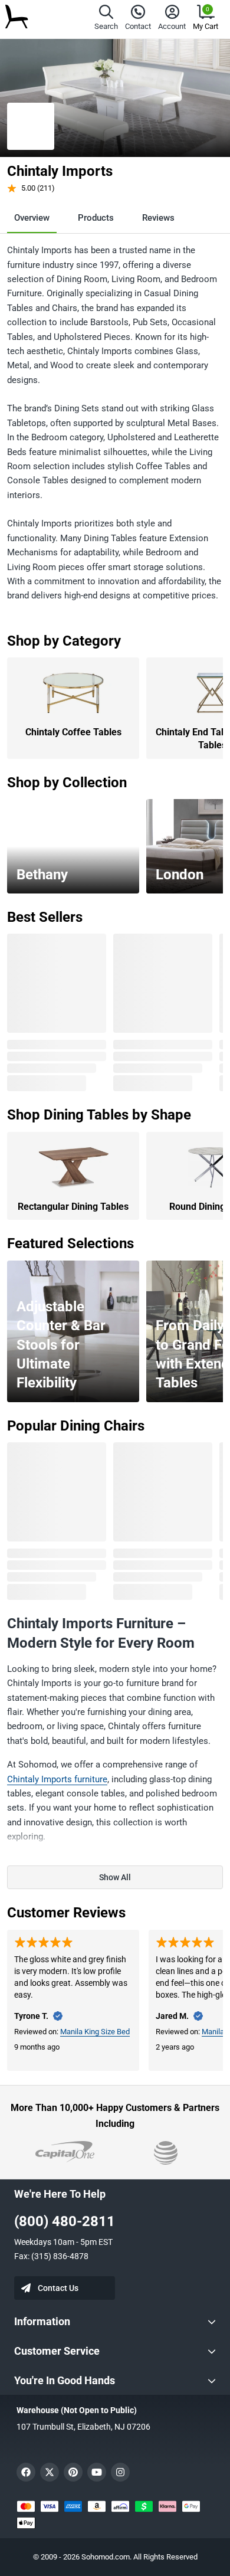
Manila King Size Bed (95, 2032)
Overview (32, 218)
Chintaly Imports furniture (57, 1779)
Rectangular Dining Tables (73, 1207)
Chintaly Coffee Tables (73, 732)
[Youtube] (97, 2472)
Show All (115, 1877)
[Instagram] (120, 2472)
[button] (106, 19)
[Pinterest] (73, 2472)
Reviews (158, 218)
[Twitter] (50, 2472)
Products (96, 218)
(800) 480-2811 (65, 2221)
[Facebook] (26, 2472)
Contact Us (58, 2288)
